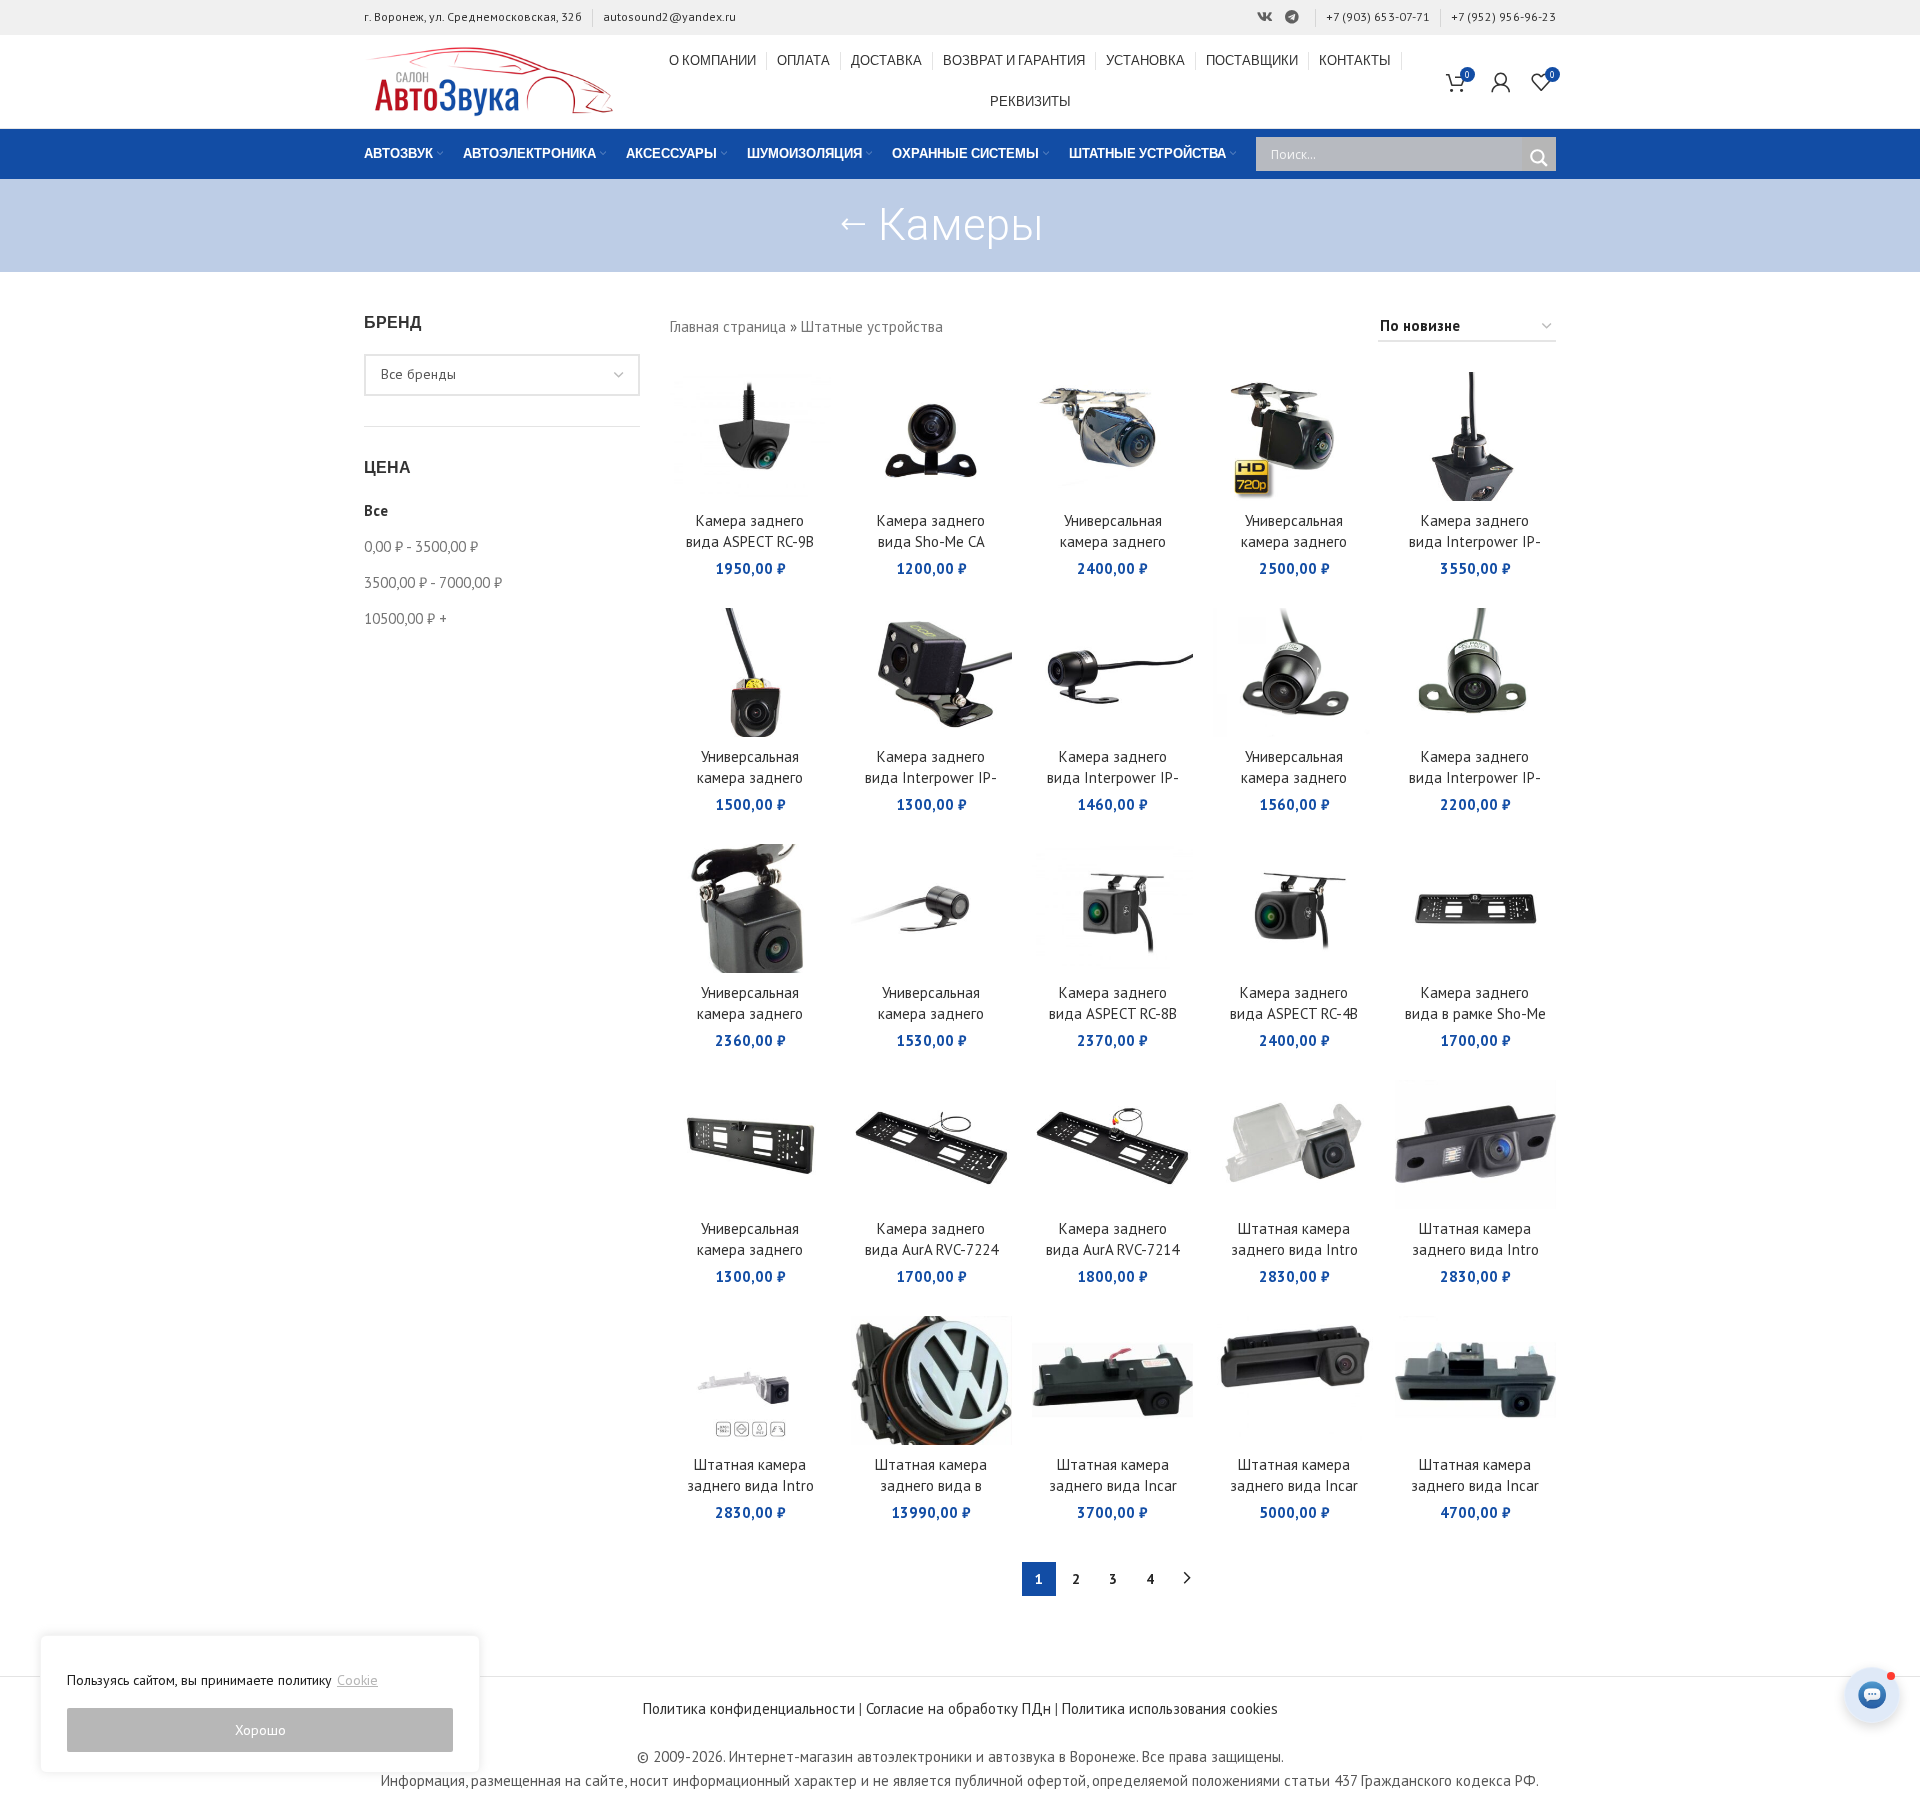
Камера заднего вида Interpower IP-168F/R (1113, 777)
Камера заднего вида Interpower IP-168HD (1475, 777)
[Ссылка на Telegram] (1292, 17)
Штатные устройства (872, 326)
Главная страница (728, 326)
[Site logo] (489, 79)
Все (376, 510)
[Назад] (853, 225)
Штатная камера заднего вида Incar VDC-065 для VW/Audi (1475, 1485)
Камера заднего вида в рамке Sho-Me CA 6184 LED (1475, 1013)
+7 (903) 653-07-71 (1378, 16)
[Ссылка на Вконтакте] (1265, 17)
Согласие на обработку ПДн (958, 1708)
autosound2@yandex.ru (669, 16)
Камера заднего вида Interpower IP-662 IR (931, 777)
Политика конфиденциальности (749, 1708)
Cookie (357, 1680)
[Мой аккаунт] (1501, 82)
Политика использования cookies (1170, 1708)
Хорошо (260, 1730)
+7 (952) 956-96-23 (1503, 16)
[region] (260, 1704)
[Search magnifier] (1539, 158)
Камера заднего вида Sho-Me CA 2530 (931, 541)
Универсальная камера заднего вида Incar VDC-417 (750, 1013)
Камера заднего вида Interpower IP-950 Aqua (1475, 541)
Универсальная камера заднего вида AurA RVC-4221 (931, 1013)
